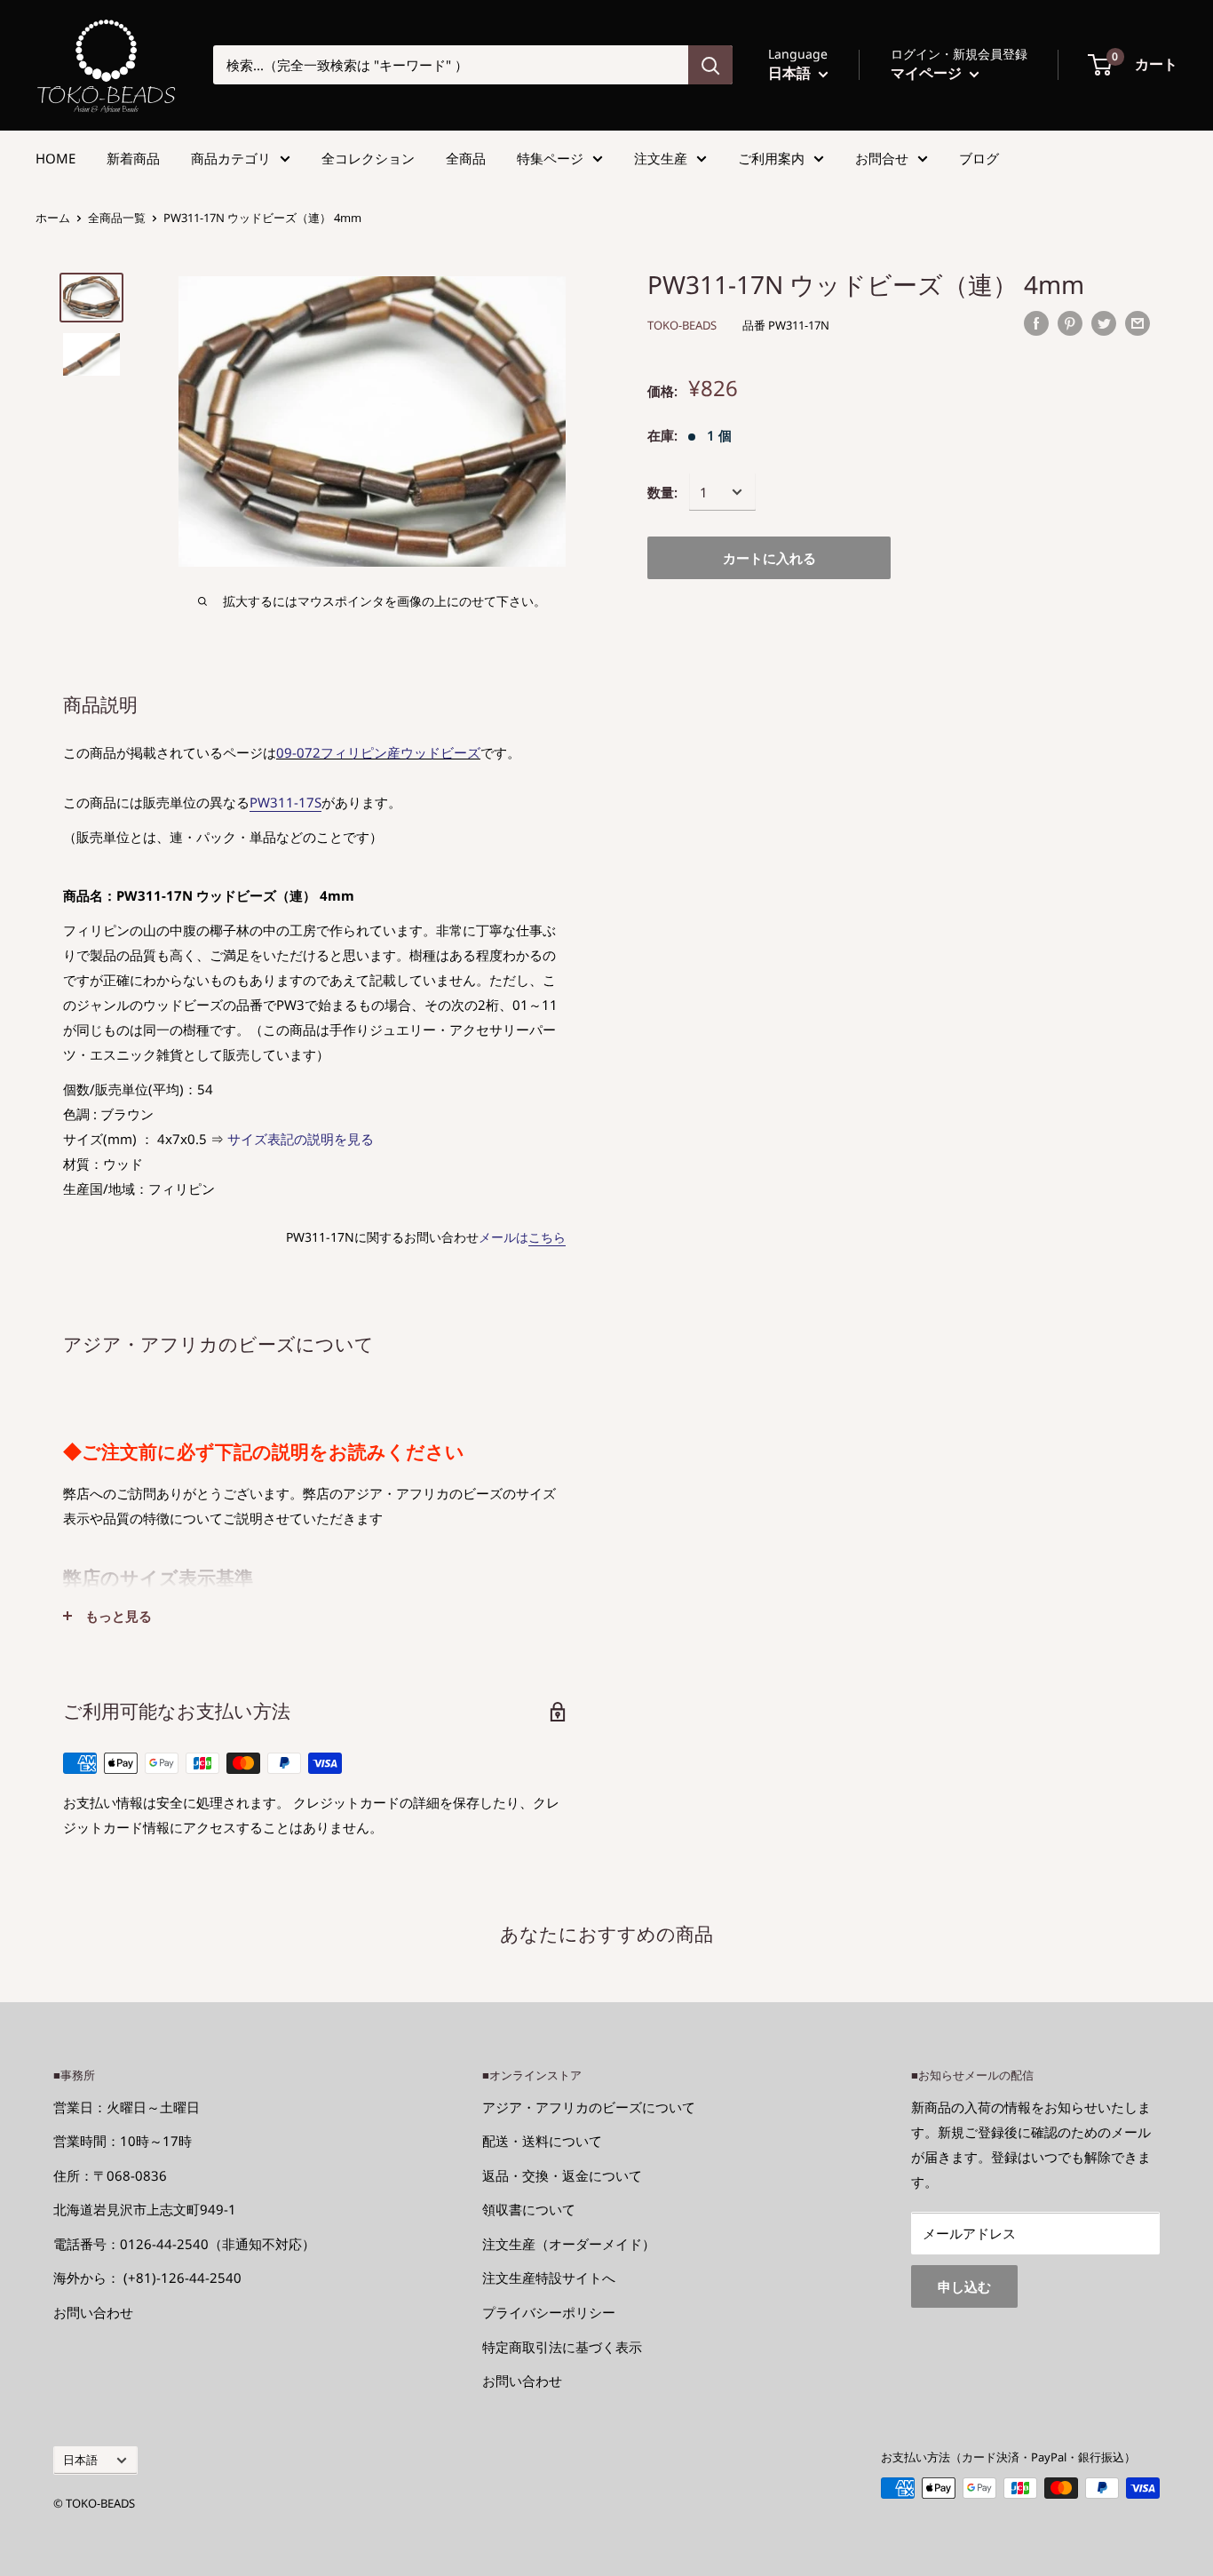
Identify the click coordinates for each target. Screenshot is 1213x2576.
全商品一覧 (117, 218)
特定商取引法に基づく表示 (562, 2347)
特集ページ (550, 158)
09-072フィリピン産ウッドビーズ (378, 752)
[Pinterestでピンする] (1070, 322)
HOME (55, 158)
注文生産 (661, 158)
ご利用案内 (771, 158)
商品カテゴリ (231, 158)
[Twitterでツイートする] (1104, 322)
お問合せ (882, 158)
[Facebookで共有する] (1036, 322)
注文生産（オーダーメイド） (569, 2244)
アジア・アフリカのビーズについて (589, 2107)
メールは (522, 1237)
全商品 (466, 158)
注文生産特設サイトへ (549, 2278)
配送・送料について (542, 2141)
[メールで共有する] (1138, 322)
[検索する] (710, 65)
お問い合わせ (93, 2312)
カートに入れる (769, 558)
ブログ (979, 158)
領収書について (529, 2209)
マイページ (928, 73)
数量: (662, 492)
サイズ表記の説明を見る (301, 1139)
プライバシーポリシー (549, 2312)
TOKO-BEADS (682, 325)
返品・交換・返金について (562, 2175)
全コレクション (368, 158)
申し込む (964, 2286)
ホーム (53, 218)
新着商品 (133, 158)
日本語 (80, 2460)
